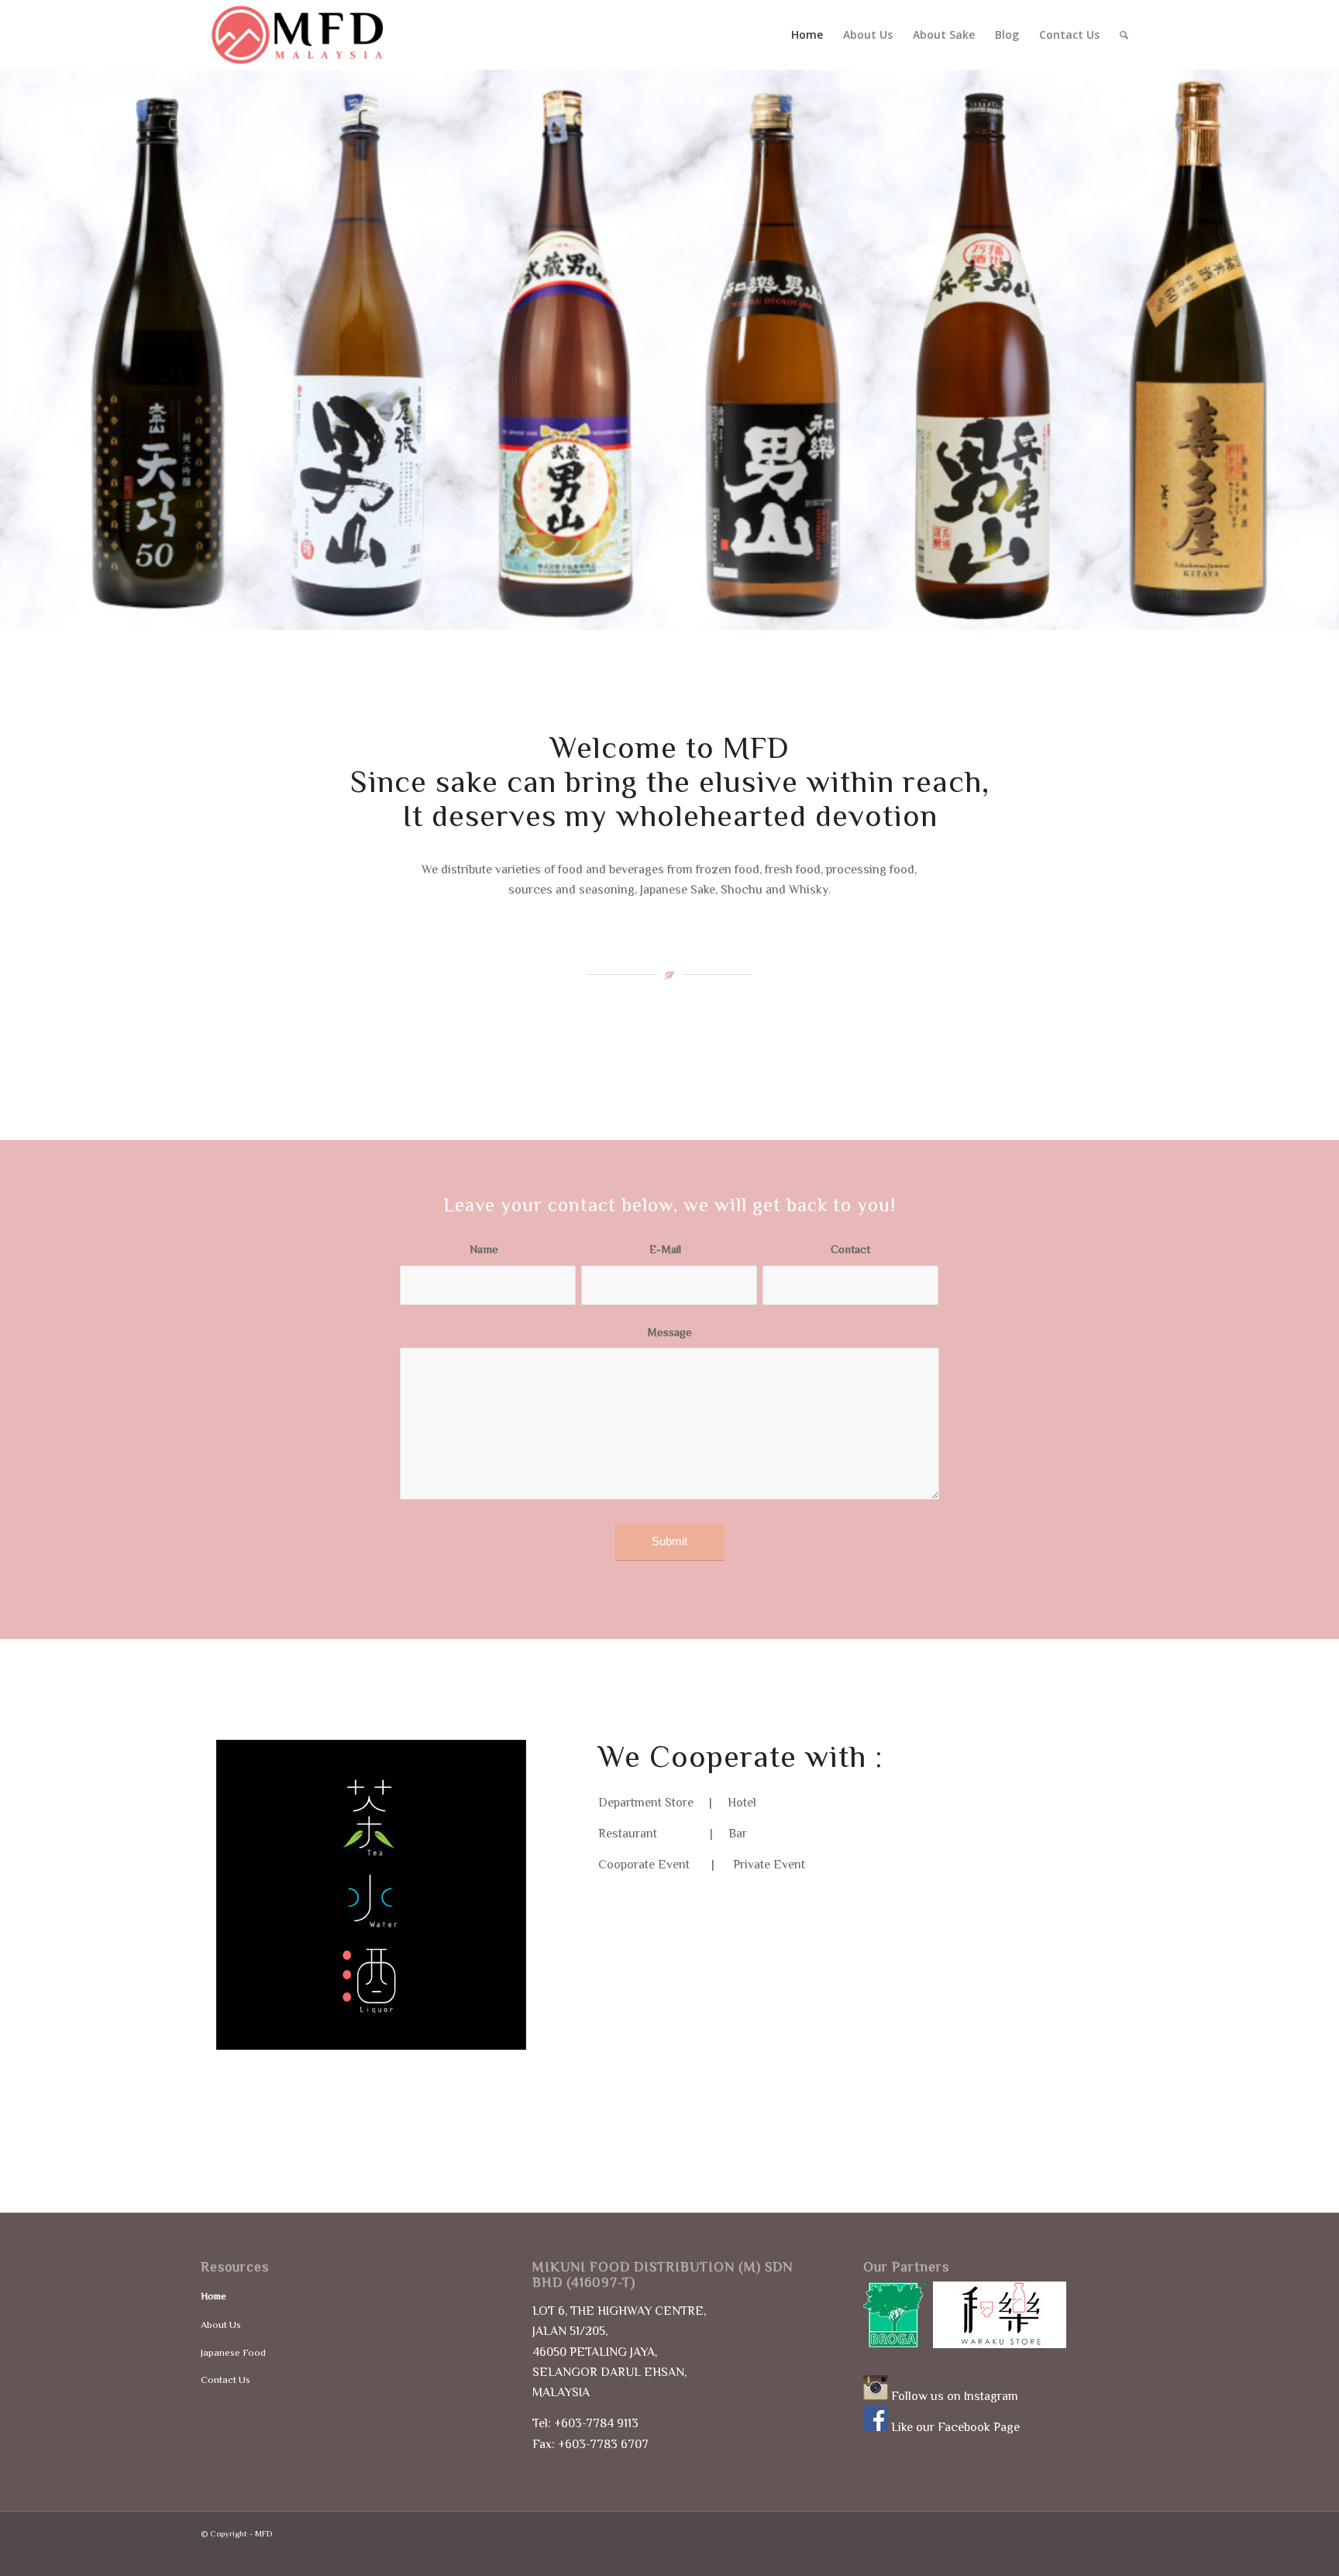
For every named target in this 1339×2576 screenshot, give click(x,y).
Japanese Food (233, 2352)
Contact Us (225, 2380)
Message (669, 1332)
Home (213, 2296)
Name (488, 1249)
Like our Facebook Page (955, 2427)
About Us (221, 2325)
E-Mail (669, 1249)
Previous (35, 350)
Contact (850, 1249)
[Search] (1124, 35)
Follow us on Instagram (955, 2396)
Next (1304, 350)
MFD (263, 2533)
